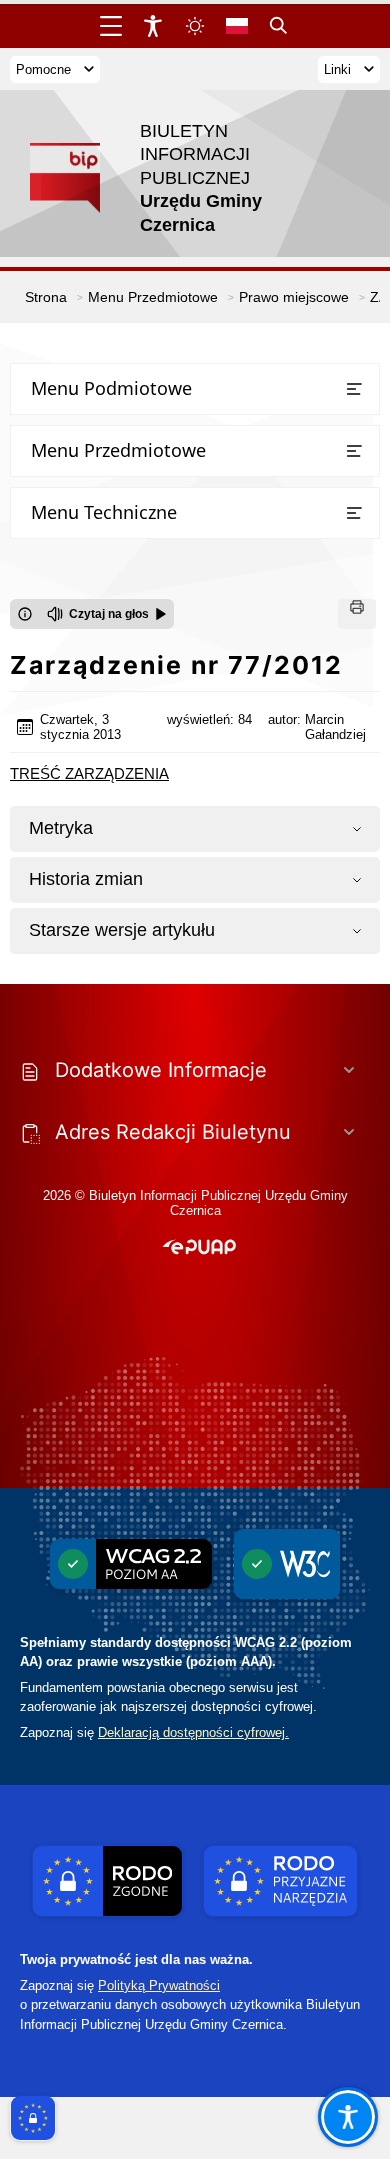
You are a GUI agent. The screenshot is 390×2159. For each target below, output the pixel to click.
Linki (337, 69)
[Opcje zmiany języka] (237, 26)
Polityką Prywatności (159, 1985)
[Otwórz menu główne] (111, 26)
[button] (199, 1248)
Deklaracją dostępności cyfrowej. (193, 1732)
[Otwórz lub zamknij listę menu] (354, 389)
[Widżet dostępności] (153, 26)
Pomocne (43, 69)
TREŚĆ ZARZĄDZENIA (89, 773)
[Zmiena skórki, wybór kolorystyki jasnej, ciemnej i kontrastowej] (195, 26)
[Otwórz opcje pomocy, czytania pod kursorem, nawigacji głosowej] (348, 2117)
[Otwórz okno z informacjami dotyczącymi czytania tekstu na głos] (25, 614)
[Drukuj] (357, 614)
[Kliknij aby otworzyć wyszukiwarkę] (279, 26)
